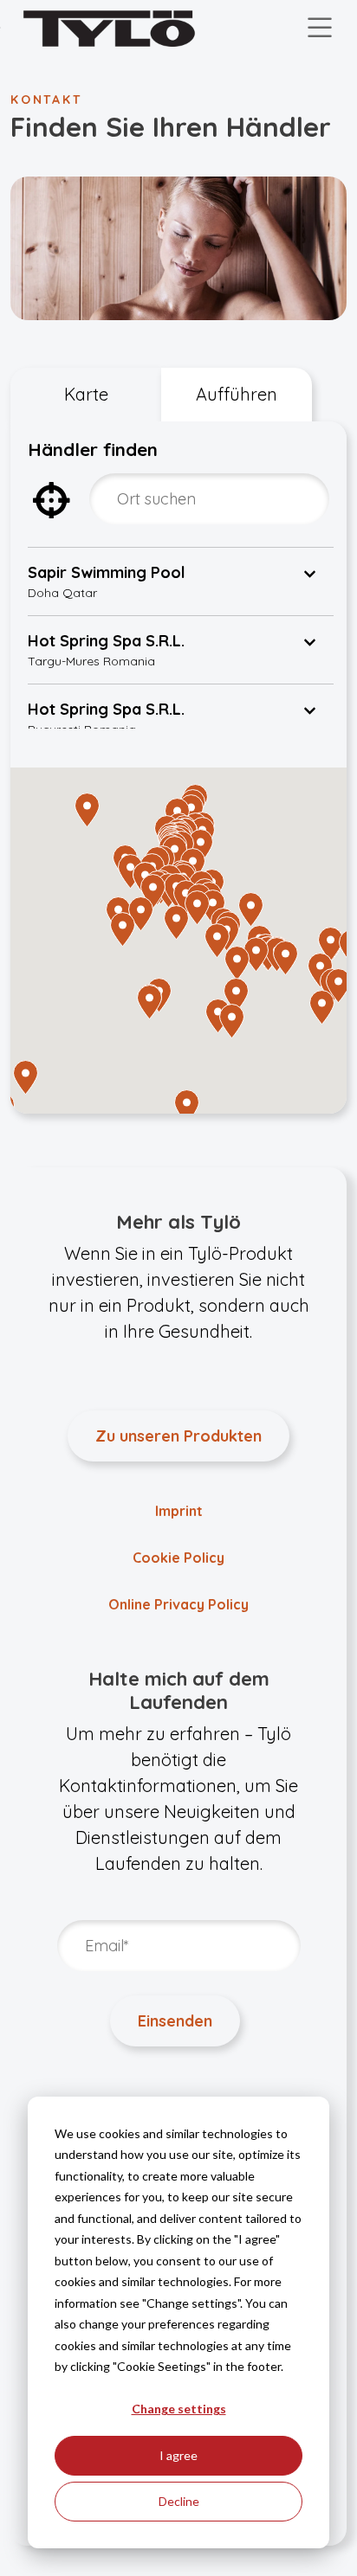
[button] (251, 910)
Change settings (179, 2409)
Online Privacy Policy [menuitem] (178, 1604)
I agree (178, 2455)
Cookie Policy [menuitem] (178, 1558)
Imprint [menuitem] (179, 1511)
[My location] (52, 501)
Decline (179, 2501)
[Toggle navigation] (320, 29)
